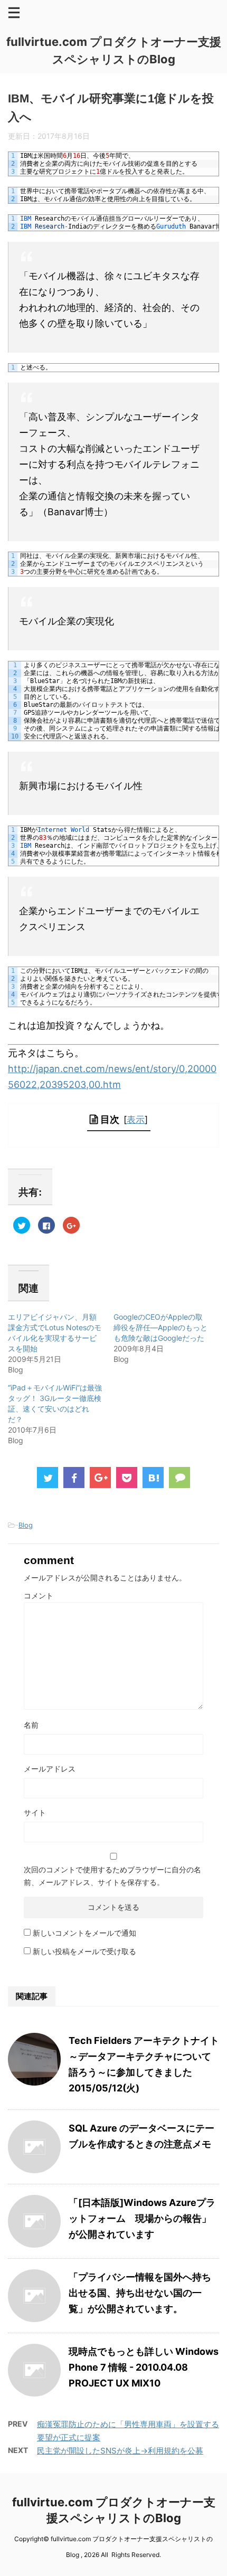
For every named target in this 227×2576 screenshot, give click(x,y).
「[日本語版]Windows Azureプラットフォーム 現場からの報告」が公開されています (142, 2218)
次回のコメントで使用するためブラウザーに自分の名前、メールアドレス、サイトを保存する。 (112, 1876)
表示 (136, 1119)
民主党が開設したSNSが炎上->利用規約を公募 (120, 2451)
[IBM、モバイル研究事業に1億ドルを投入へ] (153, 1478)
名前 (31, 1725)
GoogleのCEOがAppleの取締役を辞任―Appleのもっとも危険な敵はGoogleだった (160, 1327)
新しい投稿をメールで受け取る (84, 1951)
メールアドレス (50, 1769)
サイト (35, 1812)
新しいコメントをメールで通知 (84, 1933)
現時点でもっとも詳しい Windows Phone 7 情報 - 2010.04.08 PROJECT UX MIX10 (144, 2367)
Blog (26, 1525)
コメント (39, 1595)
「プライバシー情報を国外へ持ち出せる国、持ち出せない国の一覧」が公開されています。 (140, 2293)
